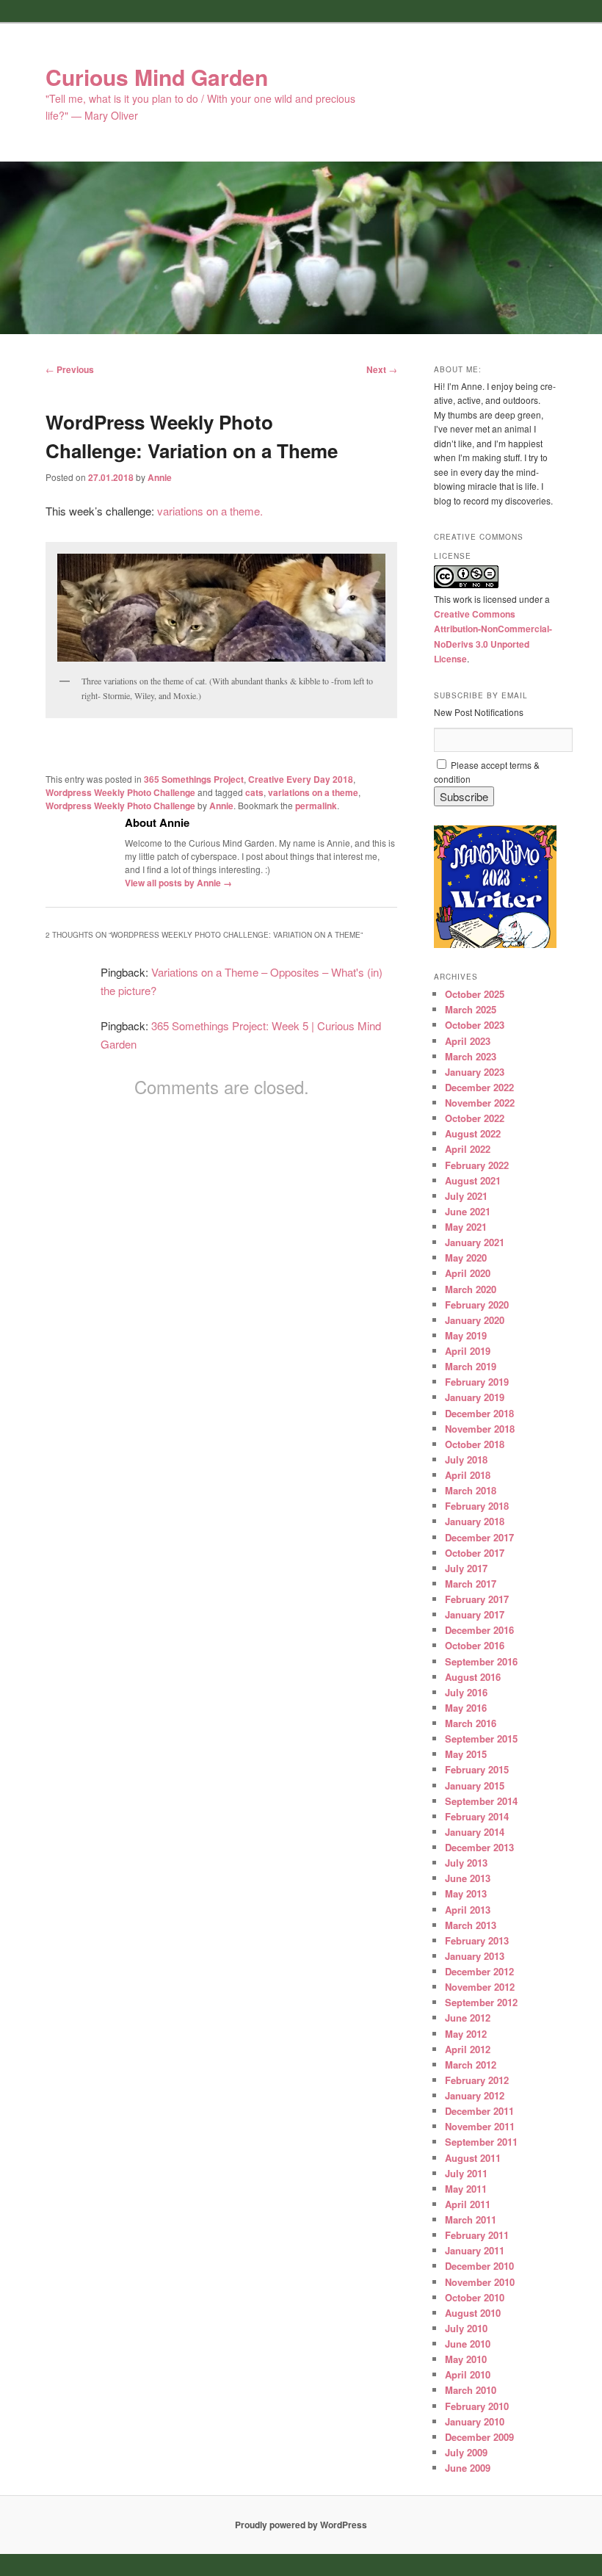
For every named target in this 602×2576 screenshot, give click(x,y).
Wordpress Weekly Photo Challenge (120, 792)
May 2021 (466, 1227)
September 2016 (481, 1661)
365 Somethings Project (194, 779)
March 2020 (471, 1289)
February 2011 (477, 2235)
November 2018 (480, 1429)
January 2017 (475, 1614)
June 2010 (468, 2344)
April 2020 (468, 1273)
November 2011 (480, 2126)
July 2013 (466, 1863)
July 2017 (466, 1568)
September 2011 (481, 2142)
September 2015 (481, 1739)
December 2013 (479, 1847)
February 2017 (477, 1599)
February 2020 (477, 1305)
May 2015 (466, 1754)
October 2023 (475, 1025)
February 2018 (477, 1506)
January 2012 (475, 2095)
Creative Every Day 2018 (301, 779)
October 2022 (475, 1118)
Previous (70, 369)
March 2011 (471, 2219)
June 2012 (468, 2018)
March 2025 (471, 1009)
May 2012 (466, 2034)
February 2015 (477, 1769)
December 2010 (479, 2266)
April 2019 (468, 1351)
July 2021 (466, 1196)
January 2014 (475, 1832)
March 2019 (471, 1366)
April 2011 (468, 2204)
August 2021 (473, 1180)
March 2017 (471, 1584)
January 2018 (475, 1521)
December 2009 (479, 2437)
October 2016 (475, 1645)
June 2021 (468, 1211)
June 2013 (468, 1878)
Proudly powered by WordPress (301, 2525)
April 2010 (468, 2374)
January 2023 (475, 1072)
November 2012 (480, 1987)
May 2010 (466, 2359)
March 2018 (471, 1490)
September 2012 (481, 2002)
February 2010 (477, 2406)
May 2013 (466, 1893)
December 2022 (479, 1087)
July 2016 (466, 1692)
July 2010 (466, 2328)
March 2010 (471, 2390)
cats (254, 792)
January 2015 (475, 1786)
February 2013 (477, 1940)
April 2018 (468, 1475)
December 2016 (479, 1630)
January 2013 (475, 1956)
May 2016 (466, 1708)
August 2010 (473, 2313)
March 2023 (471, 1056)
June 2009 (468, 2468)
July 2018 (466, 1459)
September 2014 (481, 1801)
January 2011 (475, 2250)
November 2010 (480, 2282)
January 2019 (475, 1397)
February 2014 (477, 1816)
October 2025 (475, 994)
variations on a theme (313, 792)
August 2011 (473, 2158)
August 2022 (473, 1133)
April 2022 (468, 1149)
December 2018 (479, 1413)
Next (382, 369)
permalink (316, 806)
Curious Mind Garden (157, 77)
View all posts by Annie (178, 883)
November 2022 (480, 1103)
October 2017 (475, 1553)
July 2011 (466, 2173)
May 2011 (466, 2189)
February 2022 (477, 1165)
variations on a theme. (210, 511)
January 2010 (475, 2421)
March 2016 (471, 1723)
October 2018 (475, 1444)
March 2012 (471, 2065)
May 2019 (466, 1335)
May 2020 (466, 1258)
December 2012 (479, 1971)
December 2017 (479, 1537)
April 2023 (468, 1041)
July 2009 (466, 2452)
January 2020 (475, 1320)
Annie (160, 477)
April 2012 (468, 2049)
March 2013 (471, 1925)
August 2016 (473, 1677)
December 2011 (479, 2111)
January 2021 (475, 1242)
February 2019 (477, 1382)
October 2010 (475, 2297)
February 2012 (477, 2080)
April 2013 (468, 1910)
